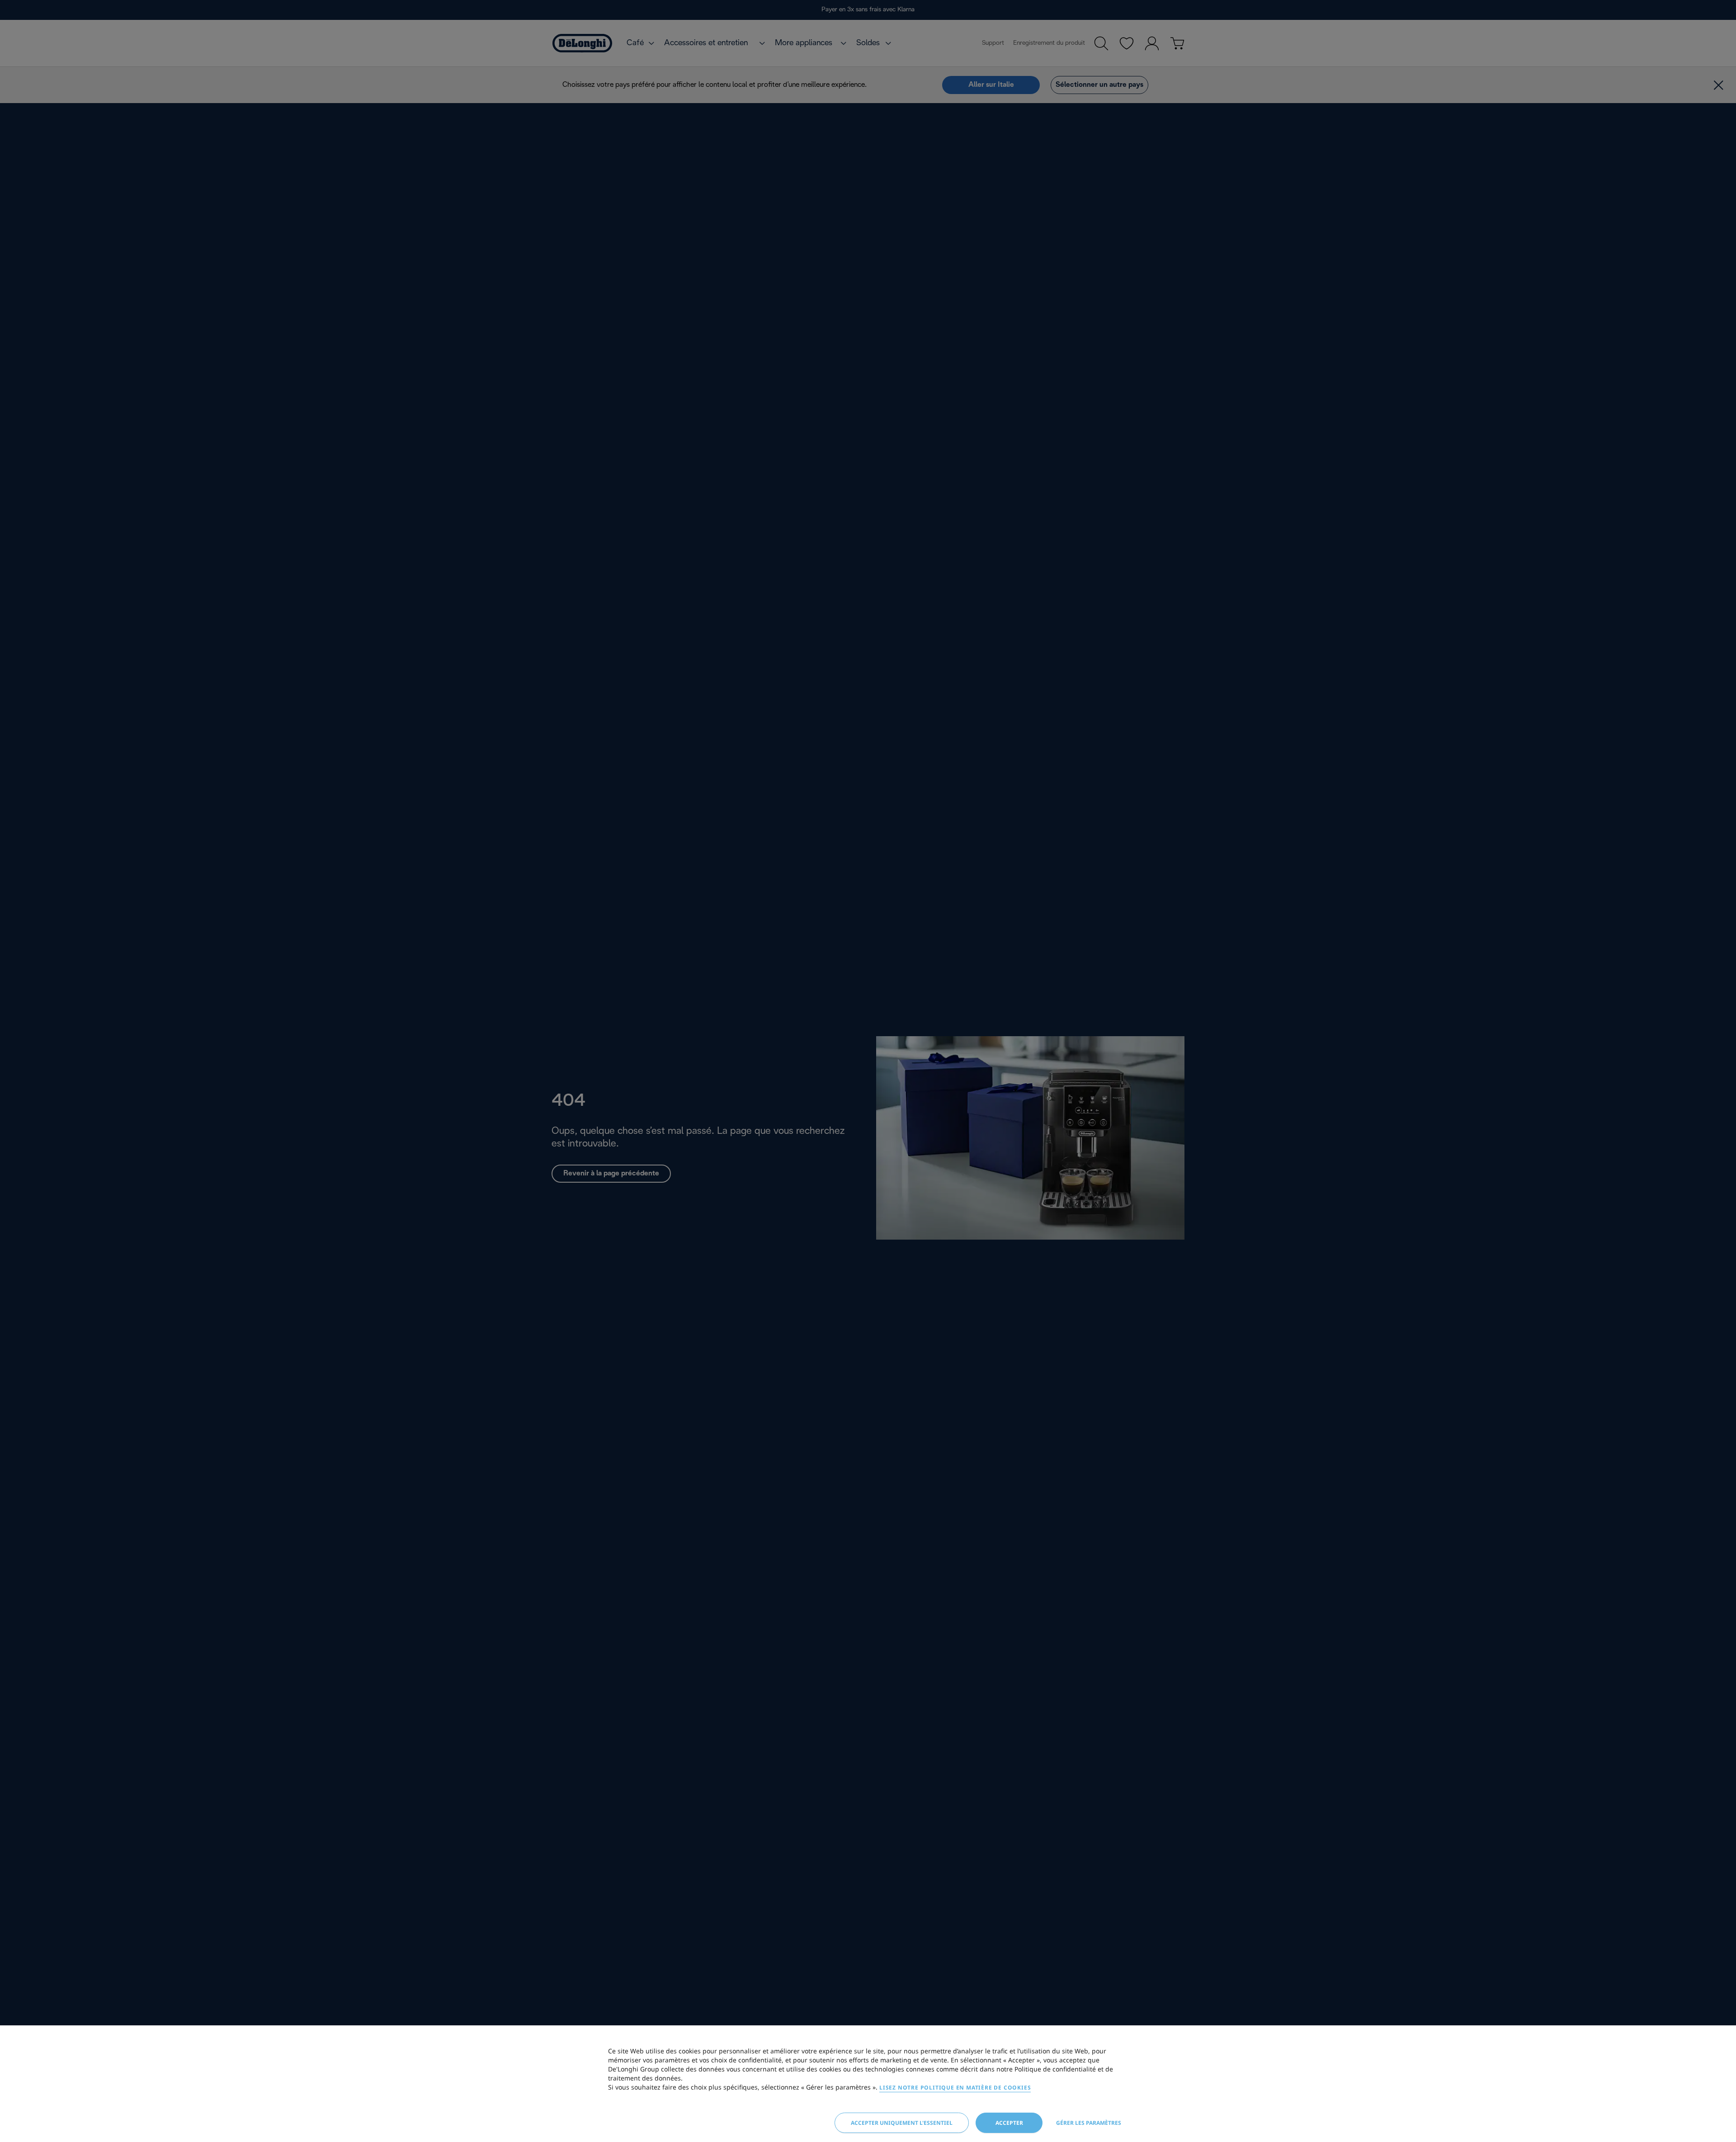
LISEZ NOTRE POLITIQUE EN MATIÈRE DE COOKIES (955, 2088)
